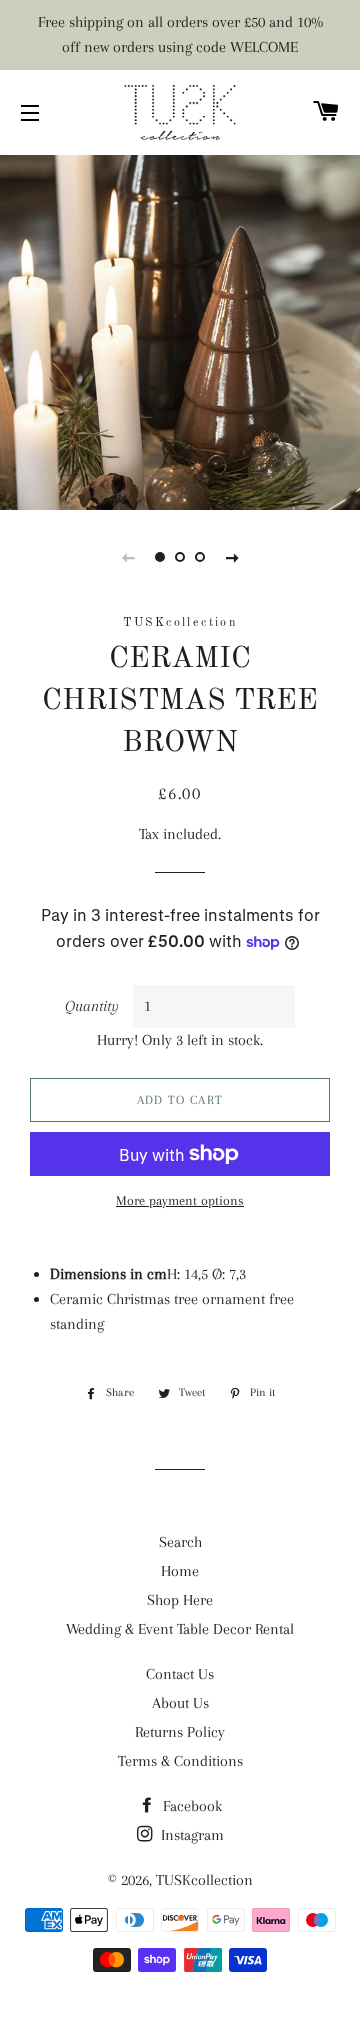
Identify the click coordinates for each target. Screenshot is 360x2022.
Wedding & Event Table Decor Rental (180, 1629)
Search (180, 1542)
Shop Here (180, 1600)
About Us (180, 1703)
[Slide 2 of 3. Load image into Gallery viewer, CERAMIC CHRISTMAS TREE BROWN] (180, 557)
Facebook (190, 1806)
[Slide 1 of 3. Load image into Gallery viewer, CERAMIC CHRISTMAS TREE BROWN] (160, 557)
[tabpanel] (180, 330)
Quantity (92, 1006)
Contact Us (180, 1674)
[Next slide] (232, 557)
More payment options (180, 1200)
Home (180, 1571)
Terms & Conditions (180, 1761)
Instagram (190, 1835)
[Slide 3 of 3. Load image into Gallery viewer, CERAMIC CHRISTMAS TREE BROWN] (200, 557)
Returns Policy (180, 1732)
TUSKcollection (204, 1880)
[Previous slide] (128, 557)
